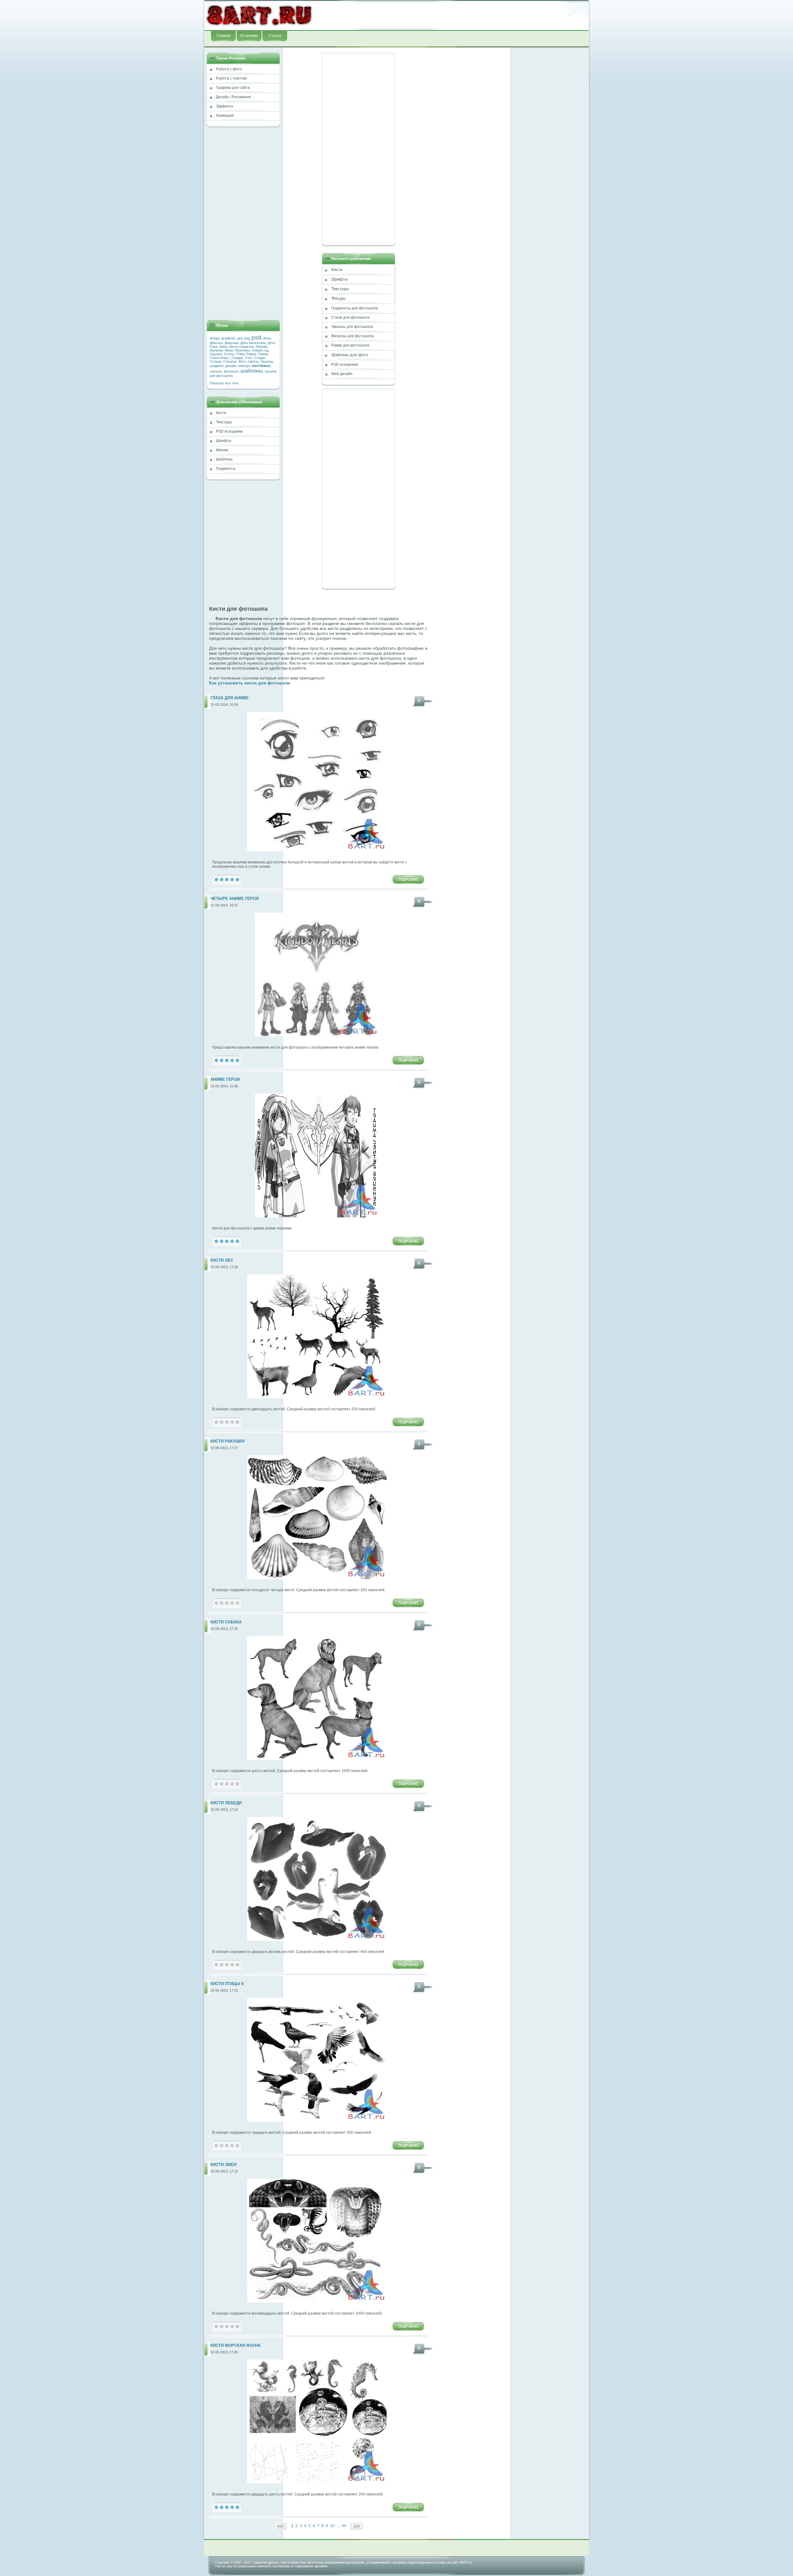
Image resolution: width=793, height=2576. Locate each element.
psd (256, 337)
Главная (223, 36)
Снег (249, 358)
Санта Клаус (220, 358)
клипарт (244, 366)
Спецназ (230, 361)
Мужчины (243, 350)
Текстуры (224, 422)
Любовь (262, 347)
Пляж (240, 354)
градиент (217, 366)
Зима (223, 347)
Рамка (251, 354)
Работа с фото (229, 69)
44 (344, 2526)
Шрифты (224, 441)
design (215, 338)
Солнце (216, 361)
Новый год (260, 350)
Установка (249, 36)
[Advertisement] (451, 15)
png (247, 338)
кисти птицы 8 (227, 1984)
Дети (271, 343)
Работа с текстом (231, 78)
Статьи (275, 36)
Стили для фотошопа (350, 317)
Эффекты (225, 106)
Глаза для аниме (230, 698)
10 (332, 2526)
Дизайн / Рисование (233, 97)
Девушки (232, 343)
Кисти (221, 413)
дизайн (231, 366)
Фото (242, 361)
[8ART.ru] (259, 15)
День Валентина (253, 343)
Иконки (222, 450)
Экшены (267, 361)
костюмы (261, 366)
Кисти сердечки (241, 347)
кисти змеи (223, 2165)
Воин (267, 338)
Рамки (263, 354)
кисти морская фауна (235, 2346)
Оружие (216, 354)
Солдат (260, 358)
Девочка (216, 343)
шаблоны (252, 371)
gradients (228, 338)
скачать (216, 371)
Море (229, 350)
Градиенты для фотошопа (355, 308)
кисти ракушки (227, 1441)
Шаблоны (224, 459)
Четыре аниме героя (234, 899)
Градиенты (226, 469)
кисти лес (222, 1260)
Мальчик (216, 350)
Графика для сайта (233, 88)
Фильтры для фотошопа (353, 336)
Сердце (237, 358)
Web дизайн (342, 374)
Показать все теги (224, 383)
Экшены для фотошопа (352, 327)
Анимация (225, 116)
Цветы (253, 361)
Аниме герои (225, 1080)
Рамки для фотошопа (350, 345)
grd (240, 338)
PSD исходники (229, 431)
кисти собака (226, 1622)
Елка (213, 347)
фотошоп (231, 371)
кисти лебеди (226, 1803)
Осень (229, 354)
